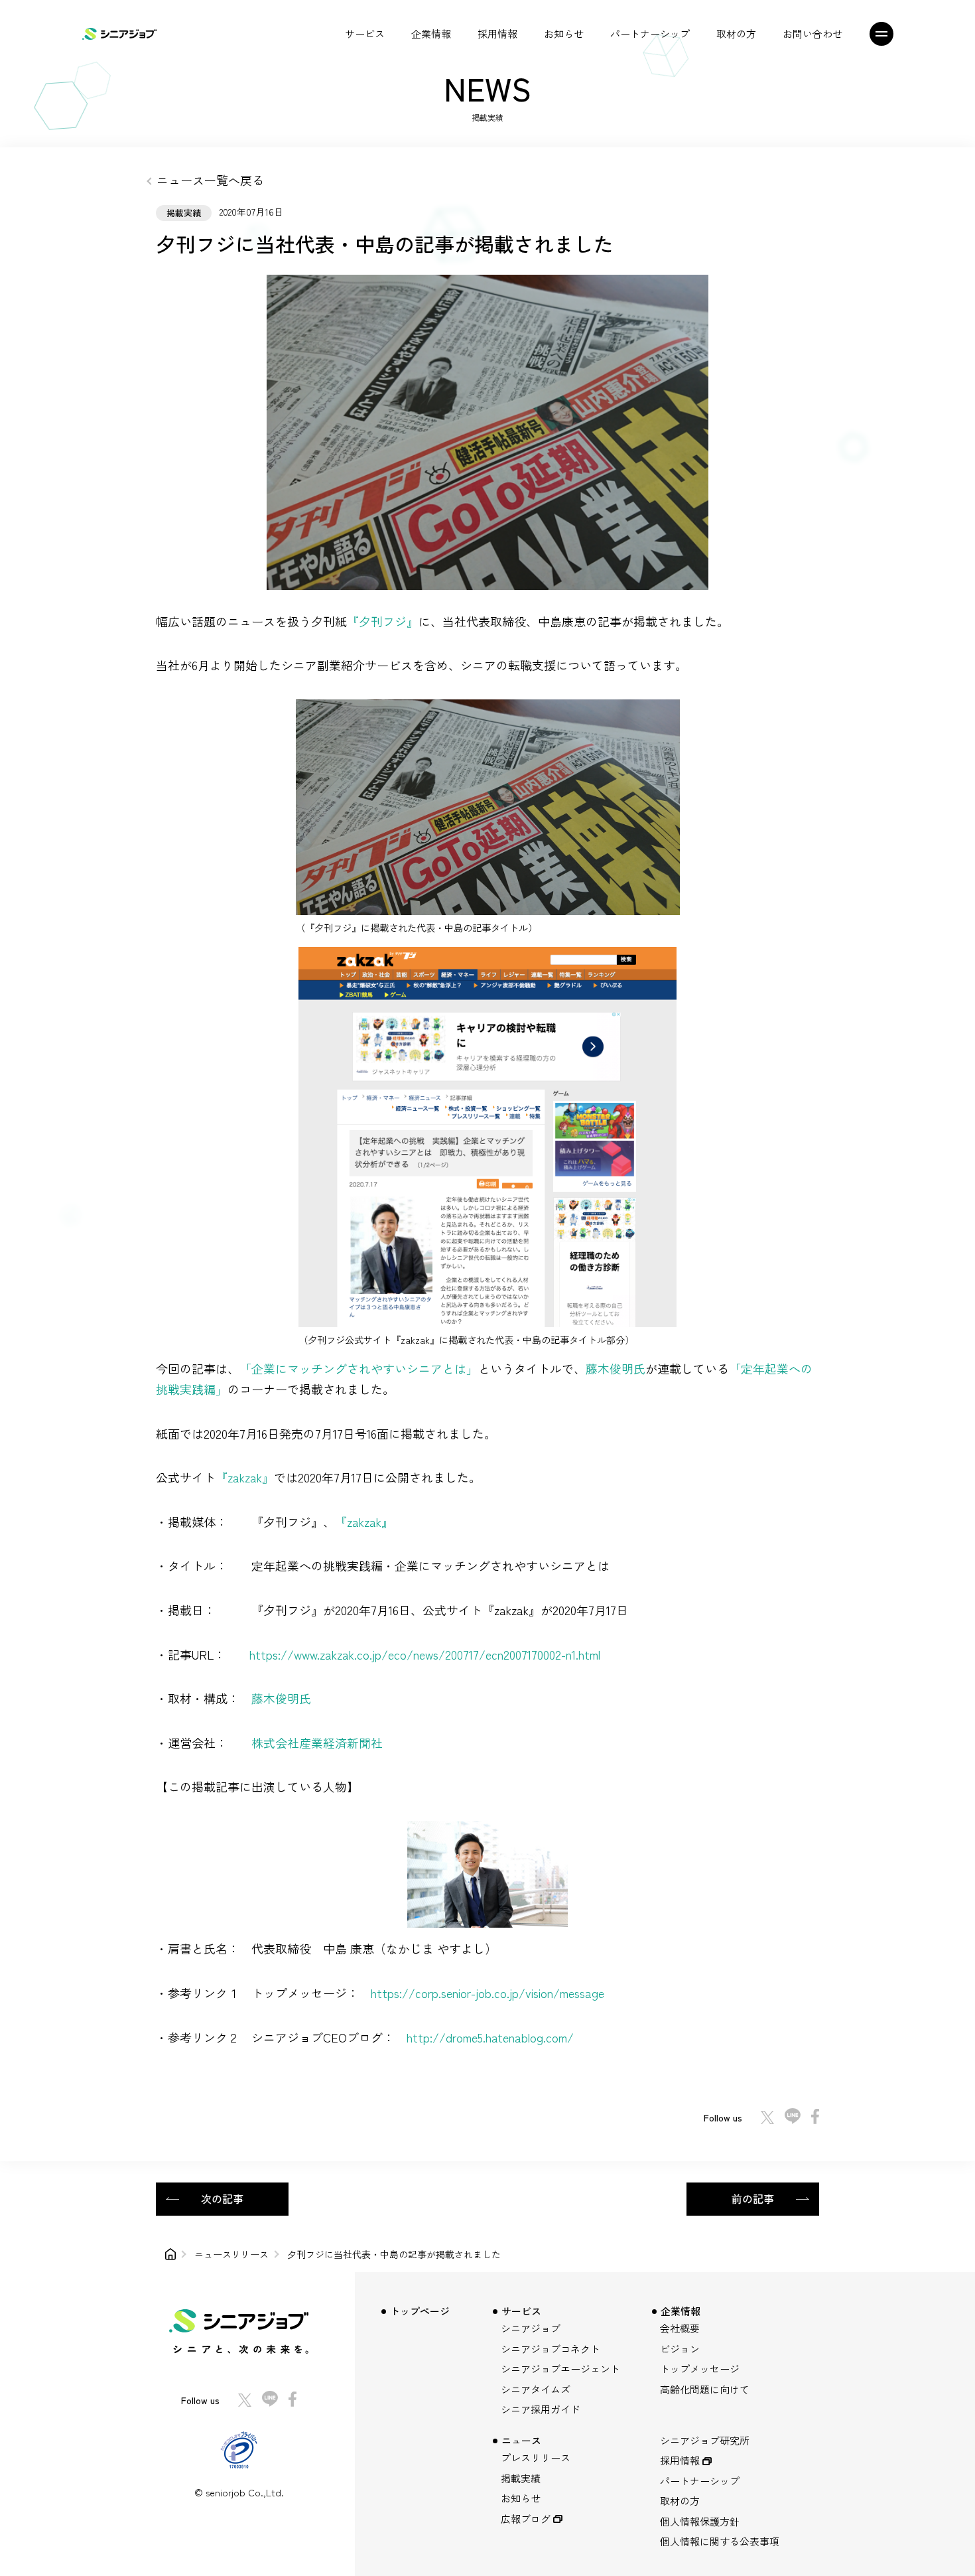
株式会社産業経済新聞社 (317, 1743)
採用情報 (497, 34)
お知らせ (564, 34)
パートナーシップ (650, 34)
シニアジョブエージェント (560, 2369)
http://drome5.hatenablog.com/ (490, 2037)
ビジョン (680, 2349)
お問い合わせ (812, 34)
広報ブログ (526, 2519)
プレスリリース (536, 2458)
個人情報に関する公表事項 (720, 2541)
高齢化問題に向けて (705, 2389)
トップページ (420, 2311)
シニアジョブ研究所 (705, 2440)
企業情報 (431, 34)
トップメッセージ (700, 2369)
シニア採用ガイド (541, 2409)
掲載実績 (521, 2478)
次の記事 (222, 2198)
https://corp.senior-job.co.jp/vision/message (487, 1993)
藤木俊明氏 (616, 1368)
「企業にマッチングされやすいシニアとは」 (359, 1368)
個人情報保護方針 (700, 2521)
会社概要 (680, 2328)
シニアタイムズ (536, 2389)
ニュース (521, 2440)
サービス (365, 34)
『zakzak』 (245, 1477)
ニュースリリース (231, 2254)
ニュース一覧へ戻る (210, 180)
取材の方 (736, 34)
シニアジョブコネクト (551, 2349)
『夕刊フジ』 (383, 621)
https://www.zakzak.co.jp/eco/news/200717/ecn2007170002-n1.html (425, 1654)
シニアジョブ (531, 2328)
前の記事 (753, 2198)
